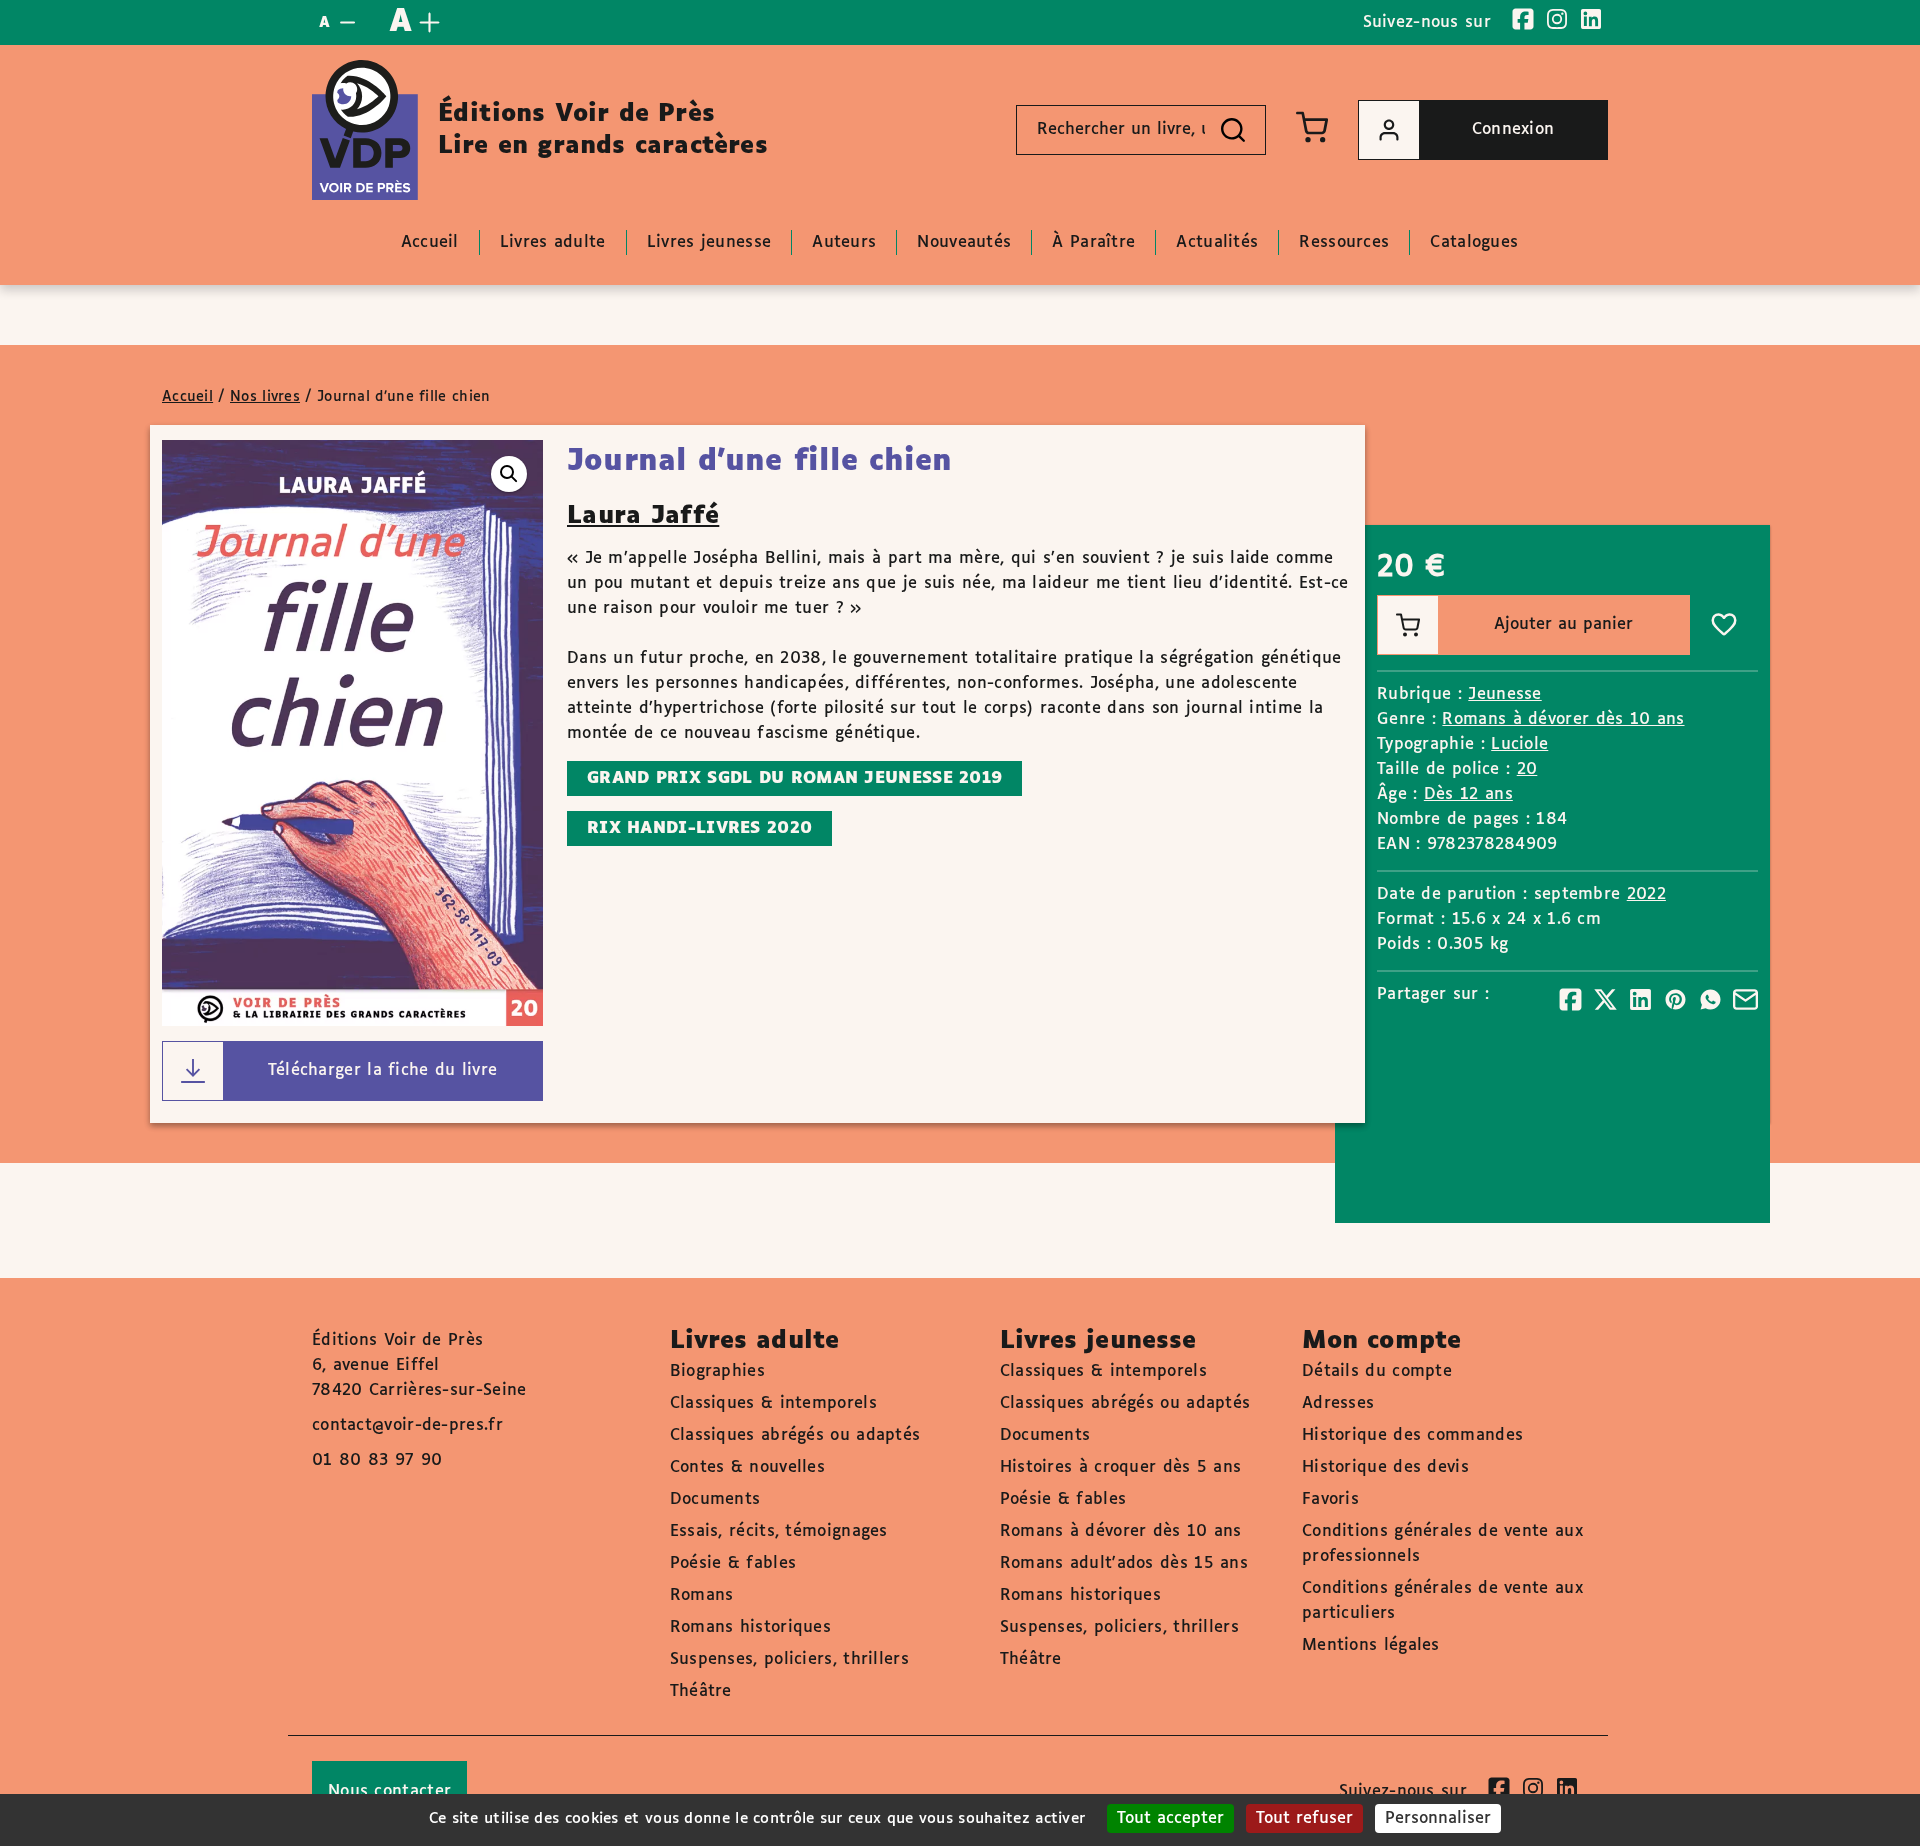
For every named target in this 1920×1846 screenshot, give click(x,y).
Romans (702, 1595)
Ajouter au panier (1563, 624)
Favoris (1330, 1499)
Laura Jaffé (643, 516)
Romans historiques (750, 1627)
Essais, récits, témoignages (779, 1531)
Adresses (1338, 1403)
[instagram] (1557, 19)
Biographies (717, 1371)
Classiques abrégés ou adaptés (795, 1435)
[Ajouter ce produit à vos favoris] (1724, 625)
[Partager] (1570, 999)
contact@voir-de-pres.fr (407, 1425)
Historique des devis (1385, 1467)
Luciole (1519, 744)
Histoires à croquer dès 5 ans (1121, 1467)
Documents (715, 1499)
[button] (509, 474)
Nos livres (265, 397)
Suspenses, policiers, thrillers (789, 1659)
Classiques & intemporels (773, 1403)
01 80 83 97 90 (377, 1460)
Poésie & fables (733, 1563)
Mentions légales (1371, 1645)
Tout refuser (1304, 1818)
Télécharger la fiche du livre (383, 1070)
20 (1527, 769)
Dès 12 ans (1468, 794)
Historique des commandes (1412, 1435)
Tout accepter (1170, 1818)
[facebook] (1523, 19)
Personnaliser (1438, 1818)
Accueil (187, 397)
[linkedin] (1591, 19)
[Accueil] (365, 130)
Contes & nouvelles (747, 1467)
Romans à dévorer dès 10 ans (1563, 719)
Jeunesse (1504, 694)
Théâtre (701, 1691)
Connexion (1513, 129)
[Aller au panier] (1312, 127)
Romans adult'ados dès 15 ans (1124, 1563)
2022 (1646, 894)
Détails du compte (1377, 1371)
